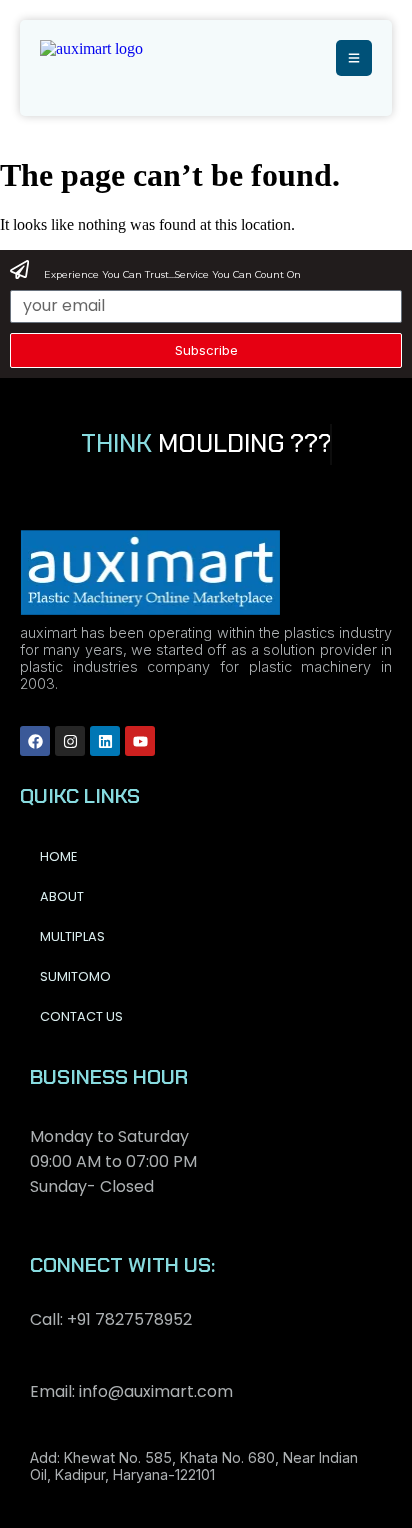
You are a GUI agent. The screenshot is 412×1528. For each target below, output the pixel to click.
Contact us (81, 1016)
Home (58, 856)
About (62, 896)
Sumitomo (75, 976)
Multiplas (72, 936)
